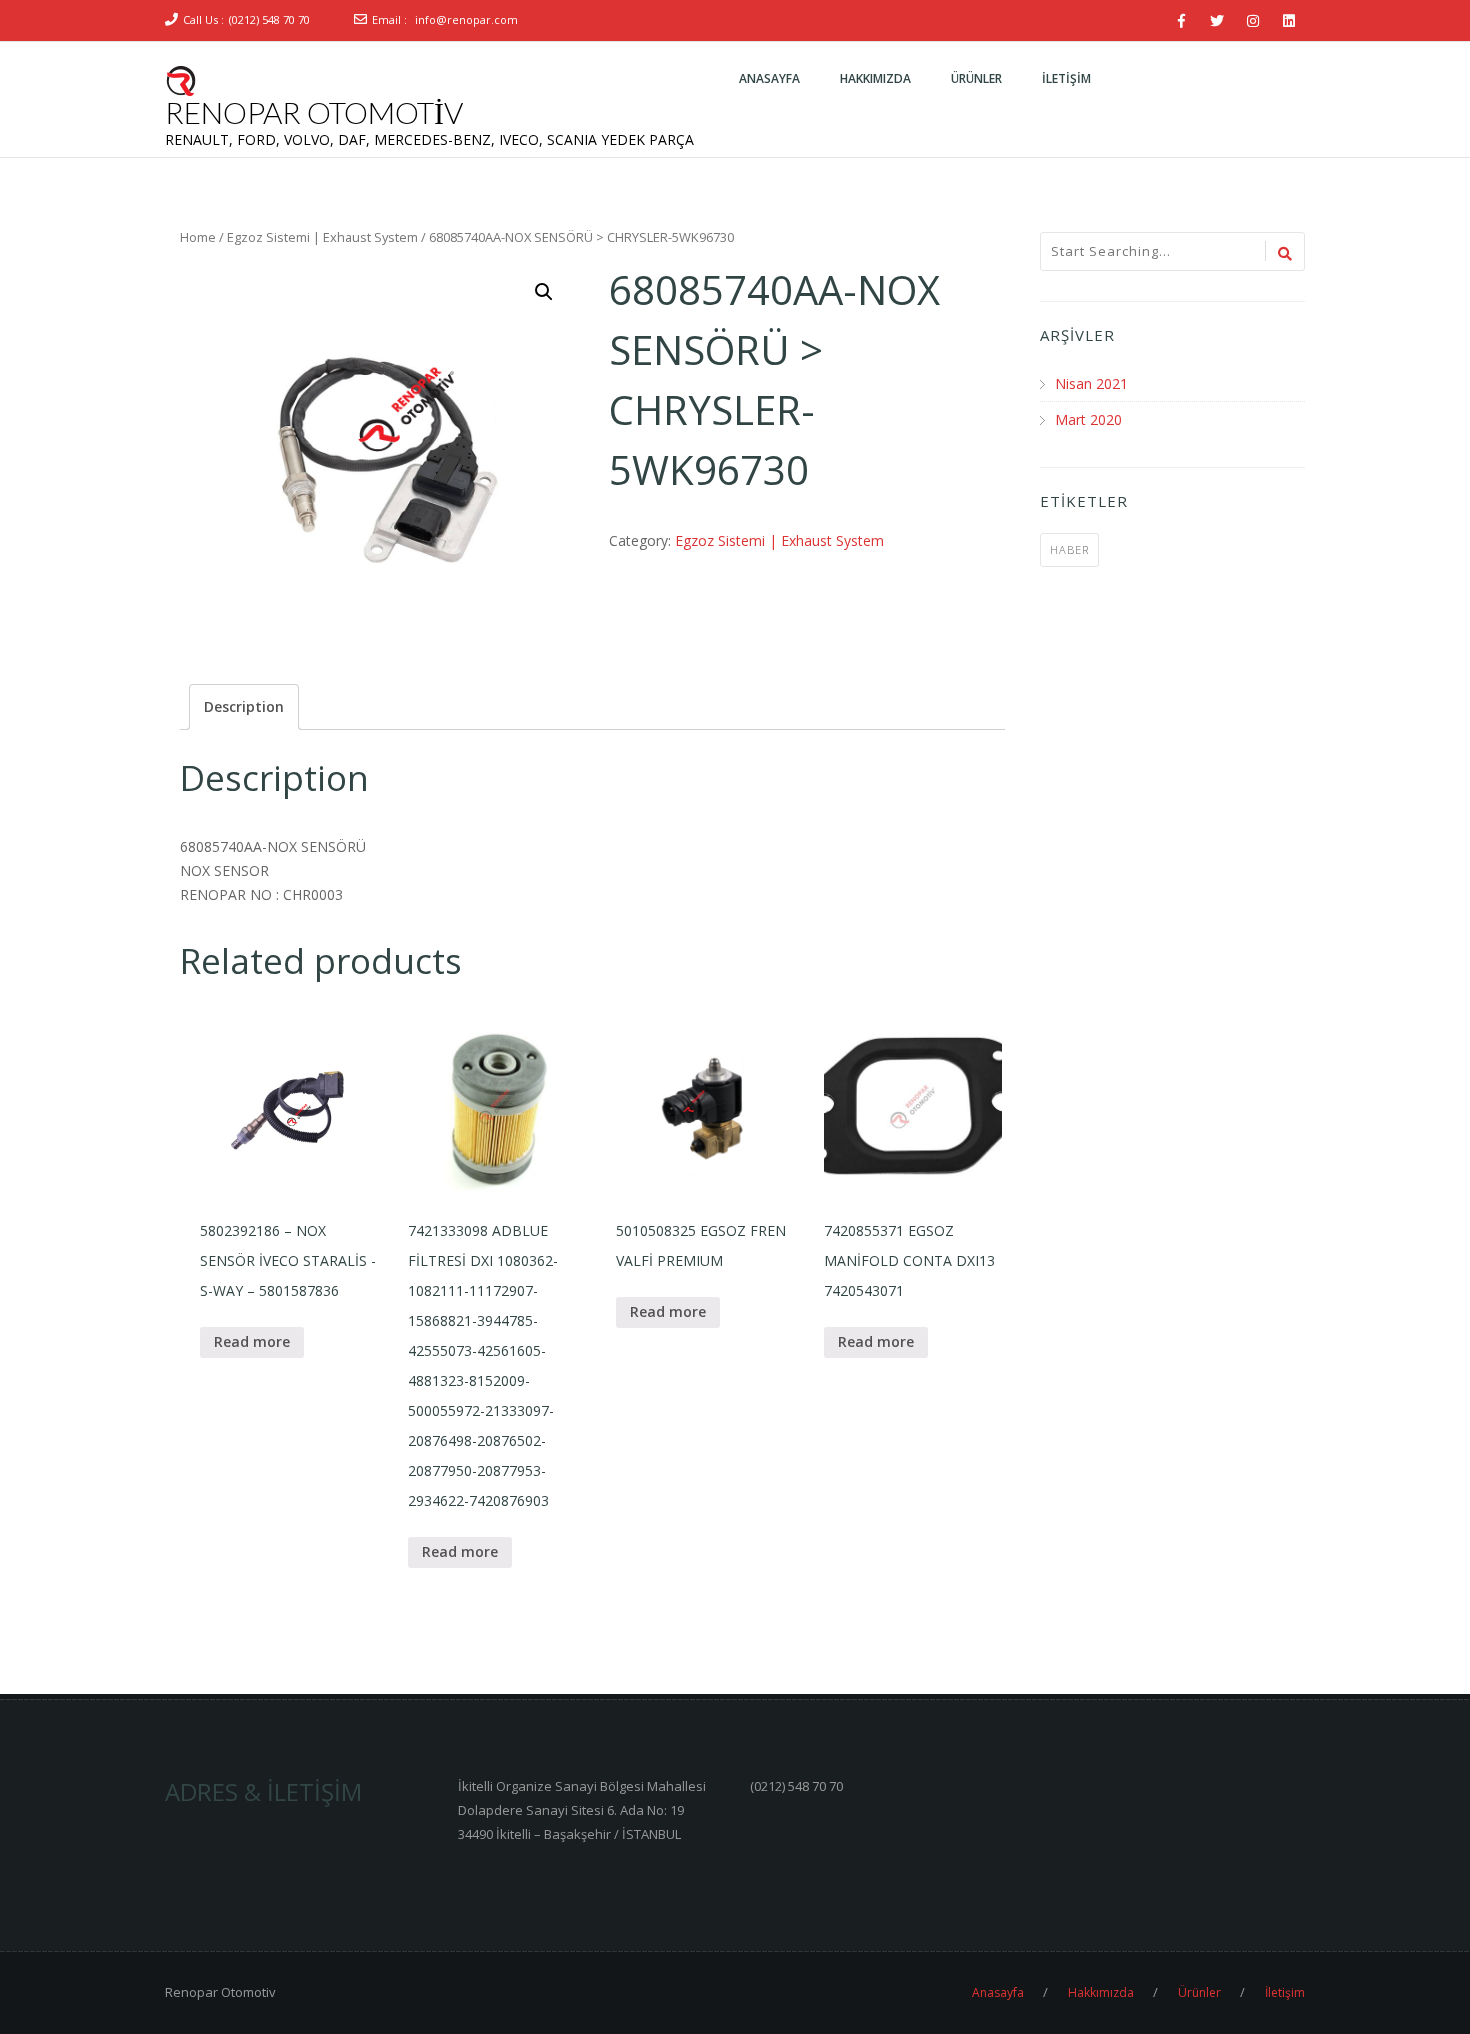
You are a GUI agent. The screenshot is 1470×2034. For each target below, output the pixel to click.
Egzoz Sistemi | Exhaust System (322, 237)
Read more (252, 1341)
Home (198, 237)
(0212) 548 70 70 (269, 19)
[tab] (244, 707)
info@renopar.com (466, 19)
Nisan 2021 (1091, 383)
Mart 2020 (1088, 419)
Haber (1069, 549)
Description (244, 706)
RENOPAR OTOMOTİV (314, 112)
